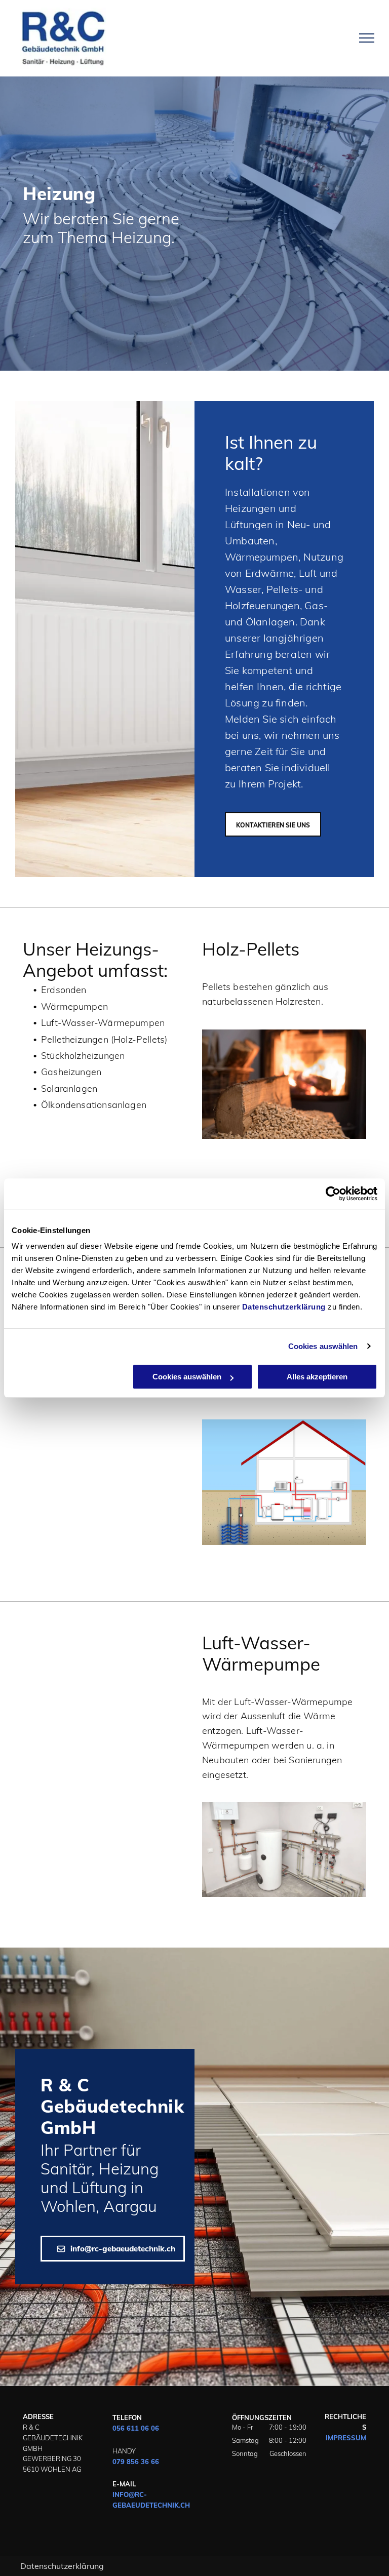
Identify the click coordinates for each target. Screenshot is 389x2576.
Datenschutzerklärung (284, 1307)
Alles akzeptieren (317, 1377)
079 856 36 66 (136, 2462)
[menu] (367, 38)
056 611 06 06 (136, 2428)
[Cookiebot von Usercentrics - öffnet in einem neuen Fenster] (333, 1194)
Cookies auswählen (323, 1346)
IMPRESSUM (346, 2438)
